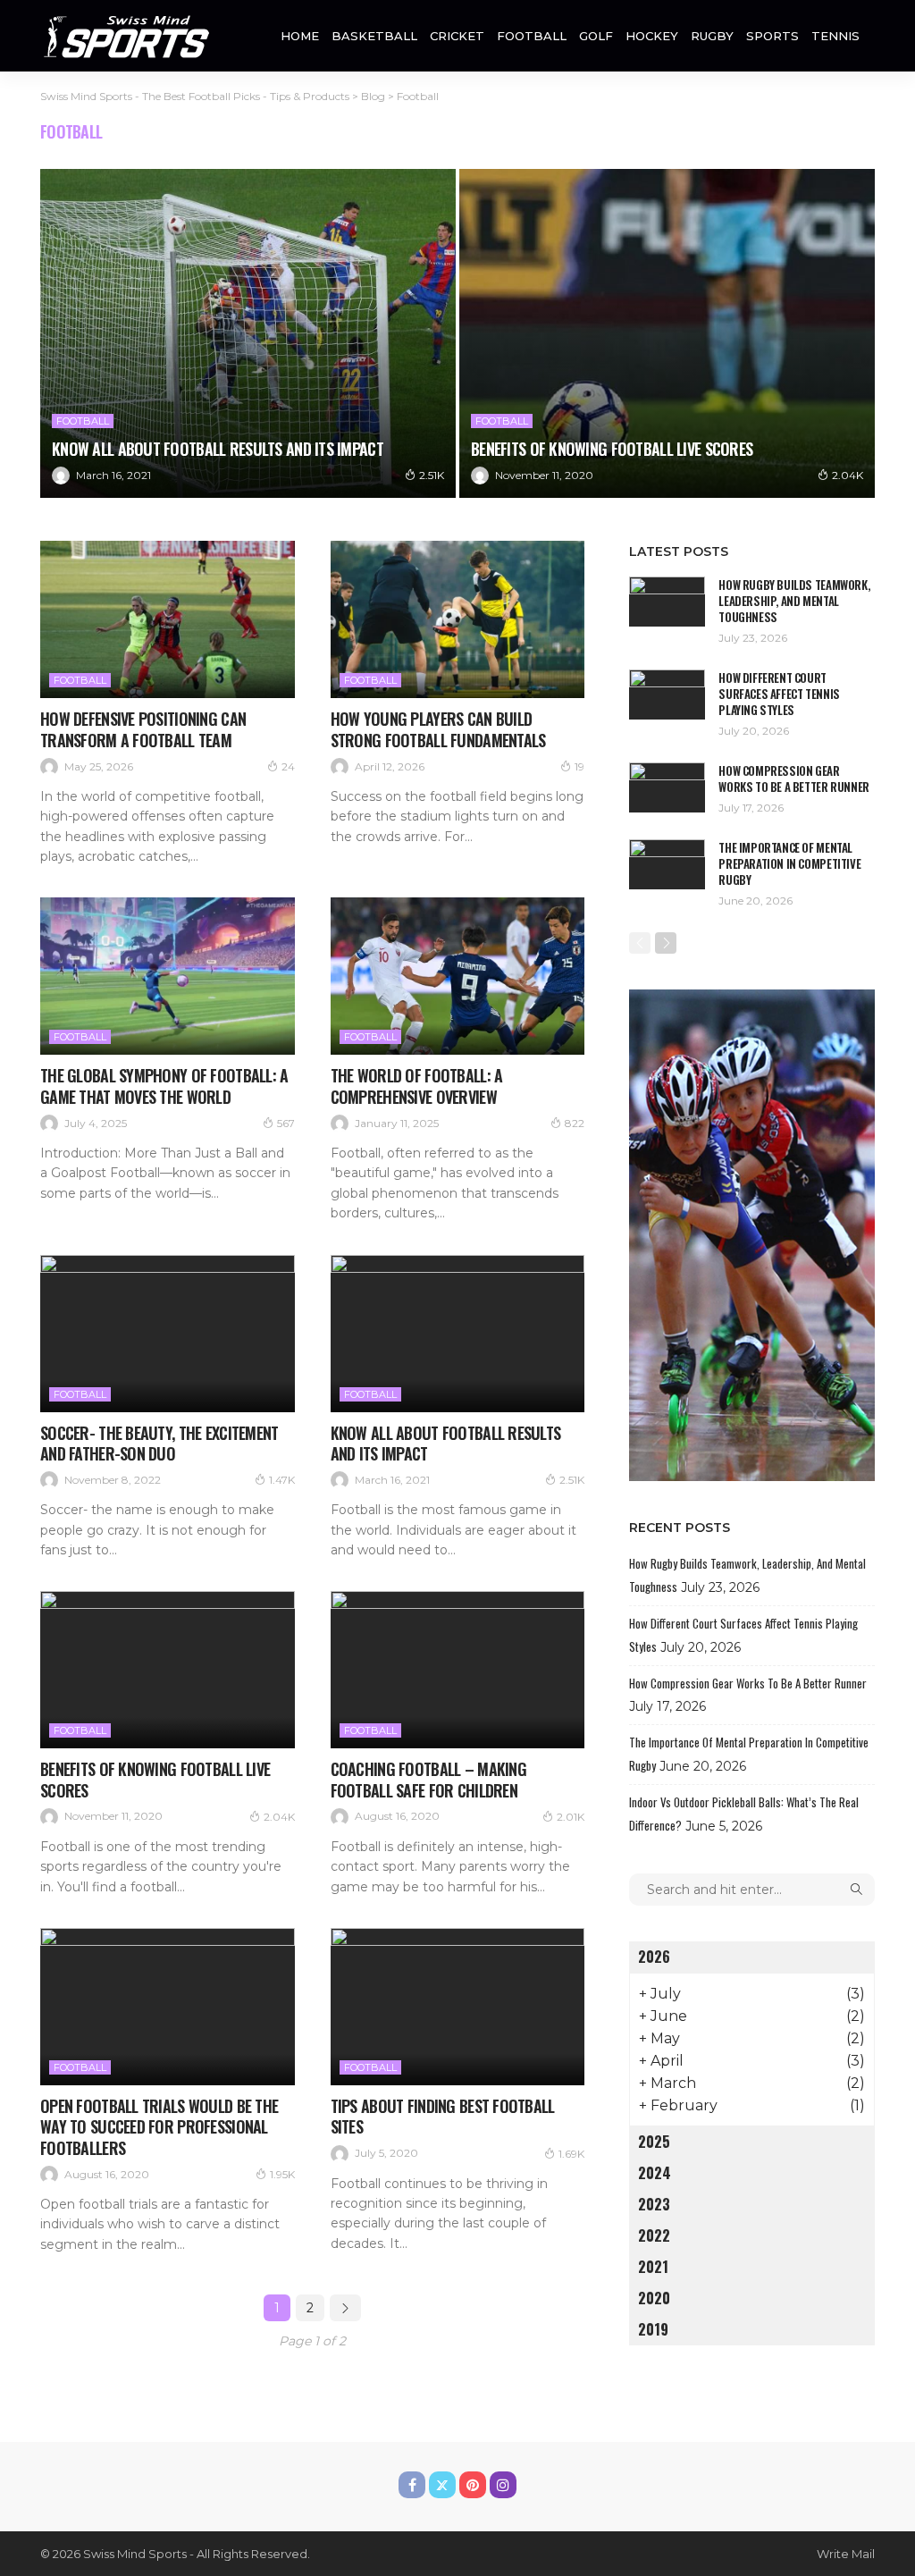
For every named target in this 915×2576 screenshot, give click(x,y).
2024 (655, 2173)
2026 (654, 1957)
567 (286, 1123)
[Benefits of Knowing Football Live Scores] (667, 333)
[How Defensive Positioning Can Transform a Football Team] (168, 619)
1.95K (282, 2174)
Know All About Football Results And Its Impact (218, 449)
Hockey (652, 36)
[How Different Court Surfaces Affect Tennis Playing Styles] (667, 694)
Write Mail (846, 2554)
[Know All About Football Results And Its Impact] (248, 333)
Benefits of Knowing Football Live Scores (612, 449)
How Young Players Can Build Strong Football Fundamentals (438, 729)
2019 (653, 2329)
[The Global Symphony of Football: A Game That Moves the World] (168, 976)
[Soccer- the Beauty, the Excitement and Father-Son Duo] (168, 1334)
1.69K (571, 2154)
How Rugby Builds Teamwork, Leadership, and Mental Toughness (794, 601)
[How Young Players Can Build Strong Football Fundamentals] (458, 619)
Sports (772, 36)
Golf (596, 36)
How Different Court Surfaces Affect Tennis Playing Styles (779, 694)
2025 (654, 2142)
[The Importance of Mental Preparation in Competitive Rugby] (667, 864)
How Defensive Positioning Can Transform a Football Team (143, 729)
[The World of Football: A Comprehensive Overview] (458, 976)
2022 (654, 2235)
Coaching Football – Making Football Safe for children (428, 1779)
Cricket (457, 36)
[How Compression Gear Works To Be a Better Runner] (667, 787)
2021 (653, 2267)
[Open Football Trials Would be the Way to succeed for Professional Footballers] (168, 2007)
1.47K (282, 1480)
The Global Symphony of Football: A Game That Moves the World (164, 1086)
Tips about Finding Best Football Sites (443, 2116)
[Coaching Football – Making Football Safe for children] (458, 1670)
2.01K (571, 1817)
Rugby (712, 36)
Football (532, 36)
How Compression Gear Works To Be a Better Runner (793, 779)
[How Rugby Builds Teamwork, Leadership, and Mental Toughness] (667, 601)
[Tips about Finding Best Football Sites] (458, 2007)
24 (288, 766)
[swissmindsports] (125, 36)
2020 (654, 2298)
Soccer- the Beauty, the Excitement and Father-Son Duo (159, 1443)
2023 (654, 2204)
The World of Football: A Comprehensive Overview (417, 1086)
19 (579, 766)
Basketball (374, 36)
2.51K (432, 475)
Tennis (835, 36)
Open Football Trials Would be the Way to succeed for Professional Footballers (159, 2127)
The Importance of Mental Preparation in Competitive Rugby (789, 863)
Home (300, 36)
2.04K (848, 475)
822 (575, 1123)
